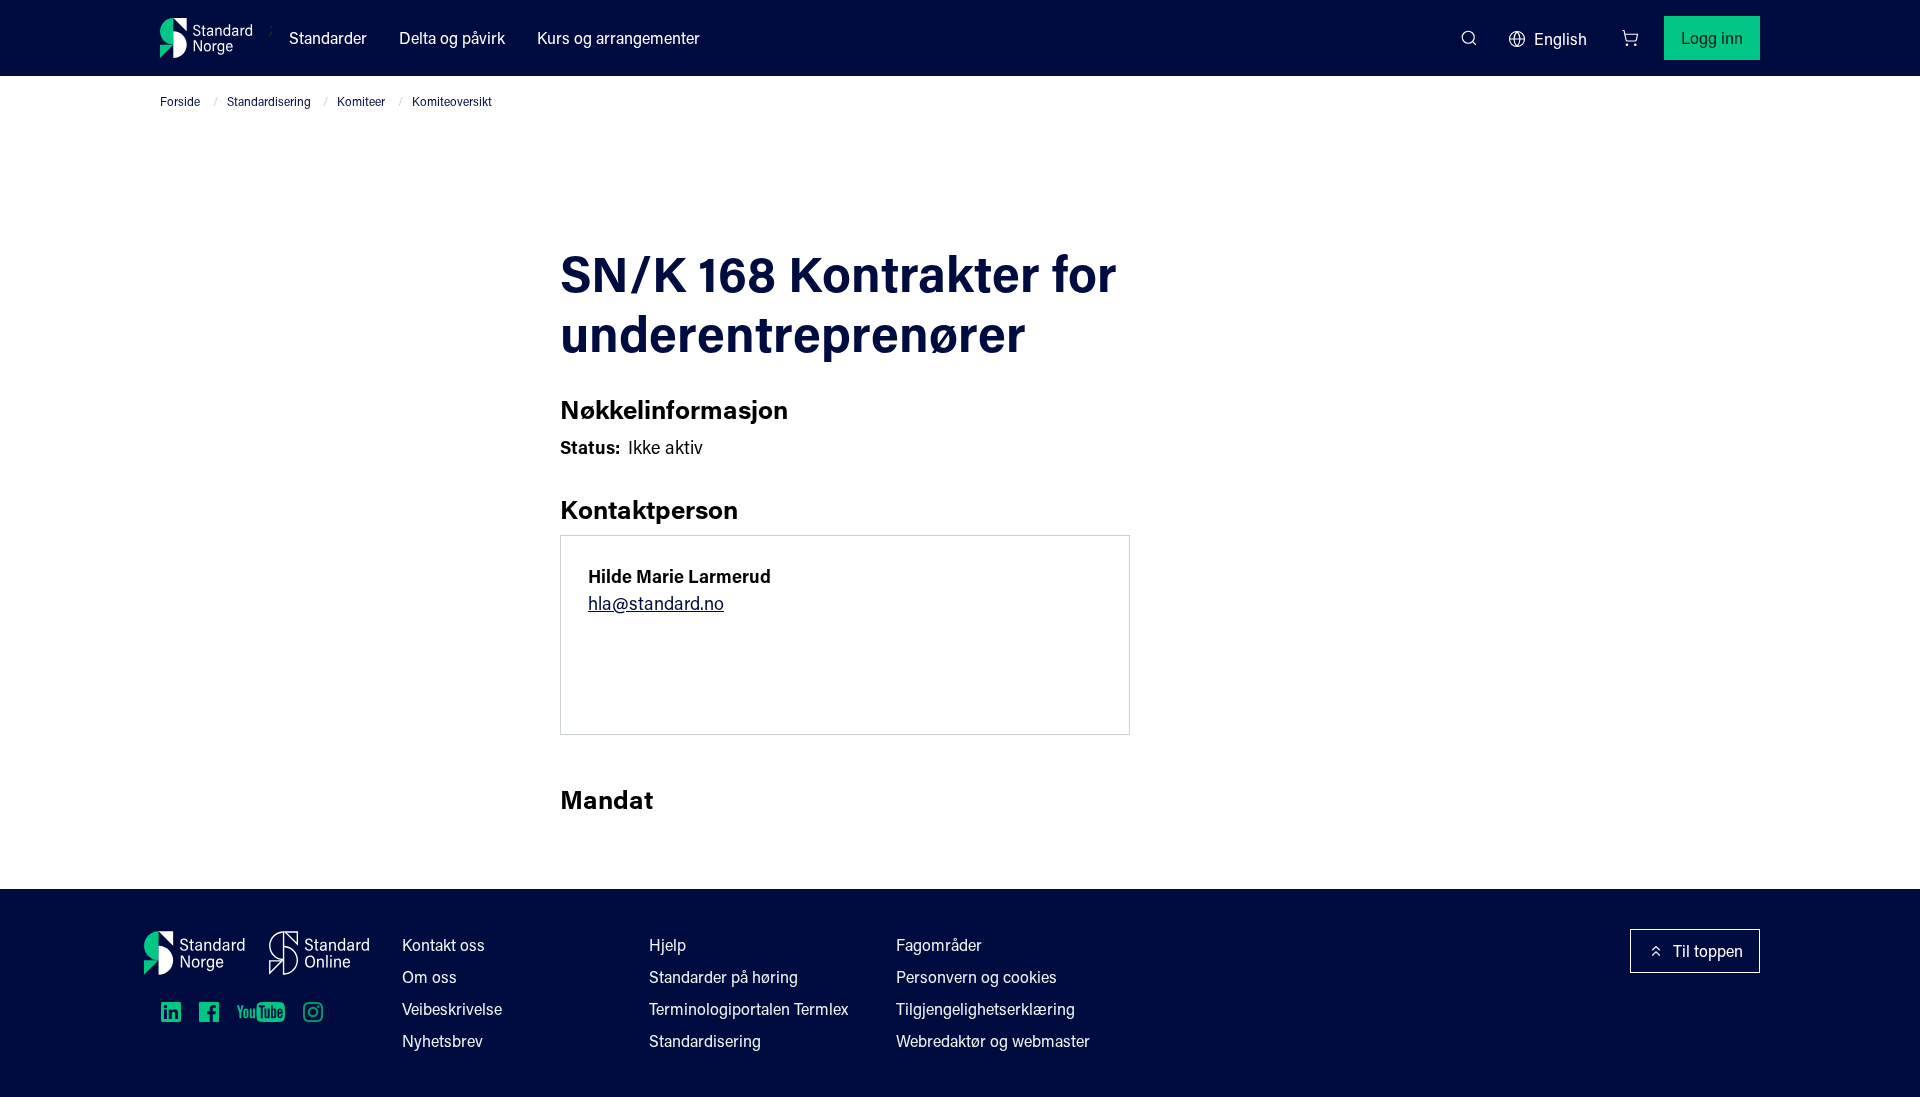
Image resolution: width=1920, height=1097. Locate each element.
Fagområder (939, 944)
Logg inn (1712, 37)
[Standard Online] (319, 953)
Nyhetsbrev (442, 1040)
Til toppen (1708, 950)
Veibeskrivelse (452, 1008)
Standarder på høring (723, 976)
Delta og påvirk (452, 37)
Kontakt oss (443, 944)
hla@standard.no (656, 603)
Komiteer (361, 101)
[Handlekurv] (1630, 38)
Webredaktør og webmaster (993, 1040)
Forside (180, 101)
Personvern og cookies (976, 976)
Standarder (328, 37)
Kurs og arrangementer (618, 37)
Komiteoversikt (452, 101)
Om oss (429, 976)
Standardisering (269, 101)
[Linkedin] (171, 1012)
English (1560, 38)
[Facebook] (209, 1012)
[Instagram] (313, 1012)
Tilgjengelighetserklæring (985, 1008)
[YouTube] (261, 1012)
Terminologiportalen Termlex (748, 1008)
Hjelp (667, 944)
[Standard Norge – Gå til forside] (206, 38)
